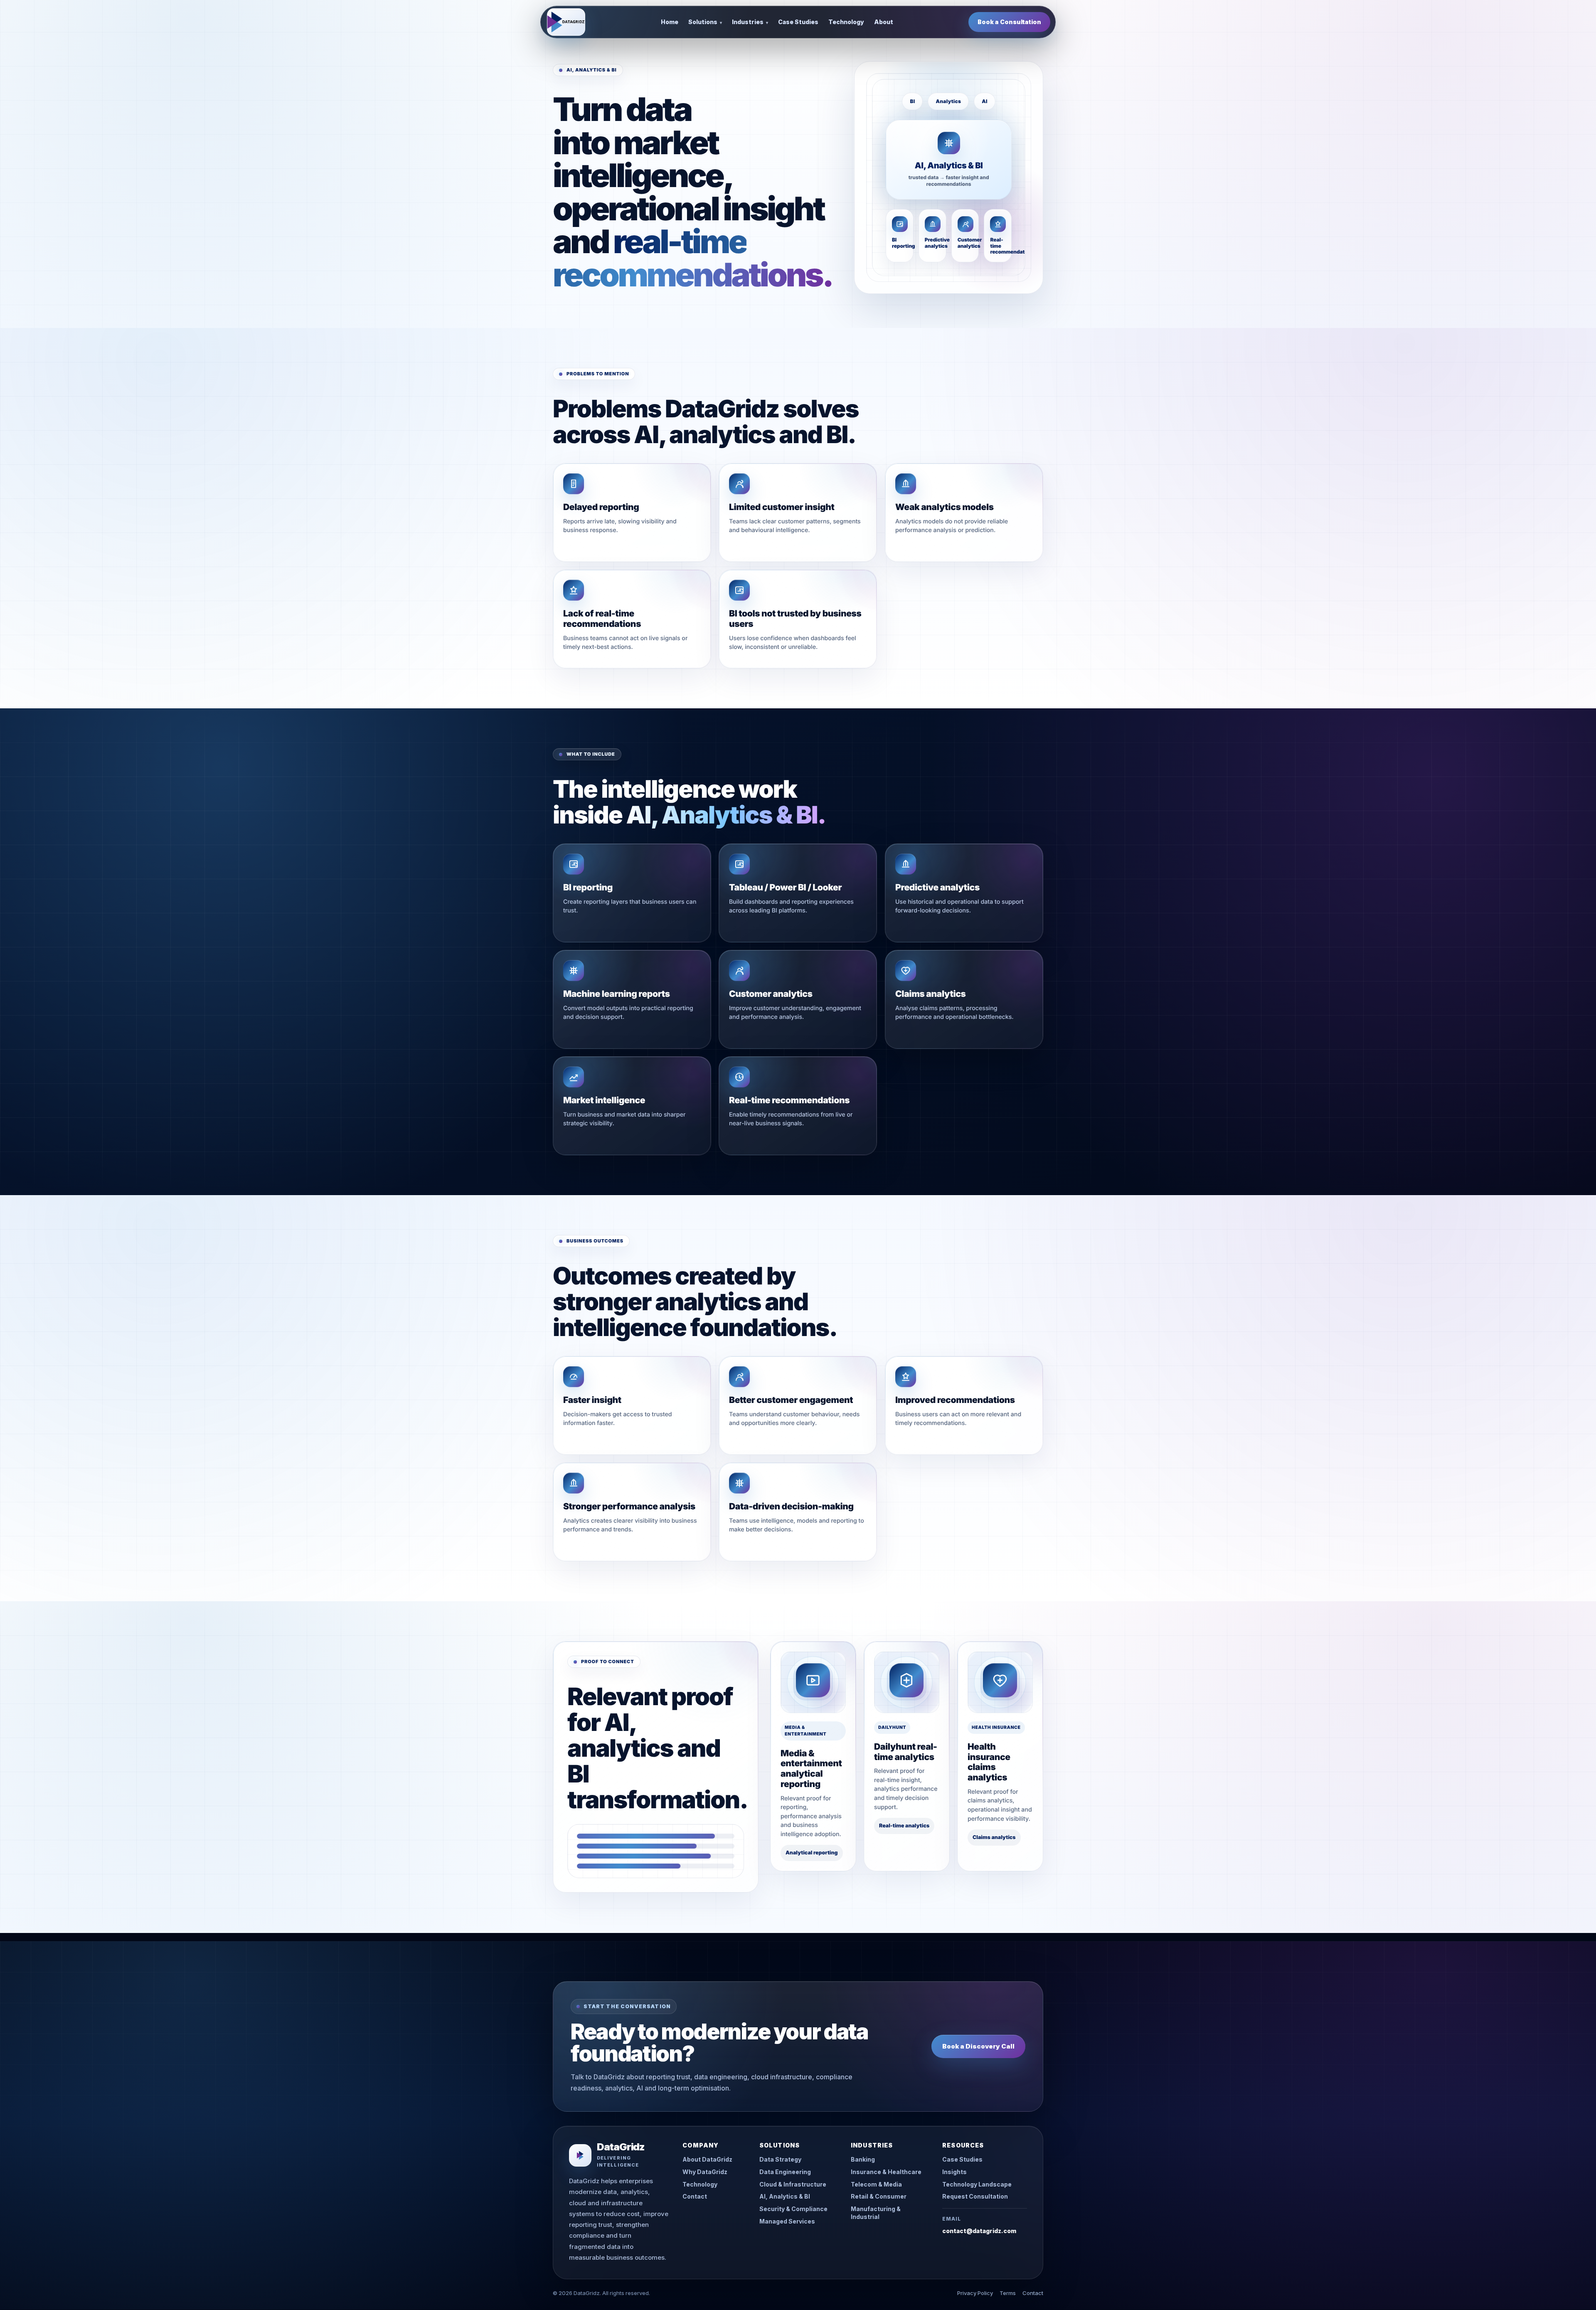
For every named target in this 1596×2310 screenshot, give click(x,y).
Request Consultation (975, 2196)
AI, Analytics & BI (785, 2196)
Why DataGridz (705, 2172)
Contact (695, 2196)
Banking (863, 2159)
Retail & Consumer (879, 2196)
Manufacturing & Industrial (876, 2213)
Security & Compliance (793, 2209)
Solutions (705, 22)
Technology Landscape (977, 2184)
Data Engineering (785, 2172)
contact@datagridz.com (979, 2231)
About (884, 22)
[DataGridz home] (566, 22)
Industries (750, 22)
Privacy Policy (975, 2293)
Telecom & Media (876, 2184)
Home (670, 22)
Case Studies (798, 22)
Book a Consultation (1009, 22)
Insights (954, 2172)
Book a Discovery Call (978, 2046)
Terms (1008, 2293)
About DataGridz (707, 2159)
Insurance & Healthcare (886, 2172)
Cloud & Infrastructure (793, 2184)
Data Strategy (780, 2159)
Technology (846, 22)
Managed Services (787, 2221)
